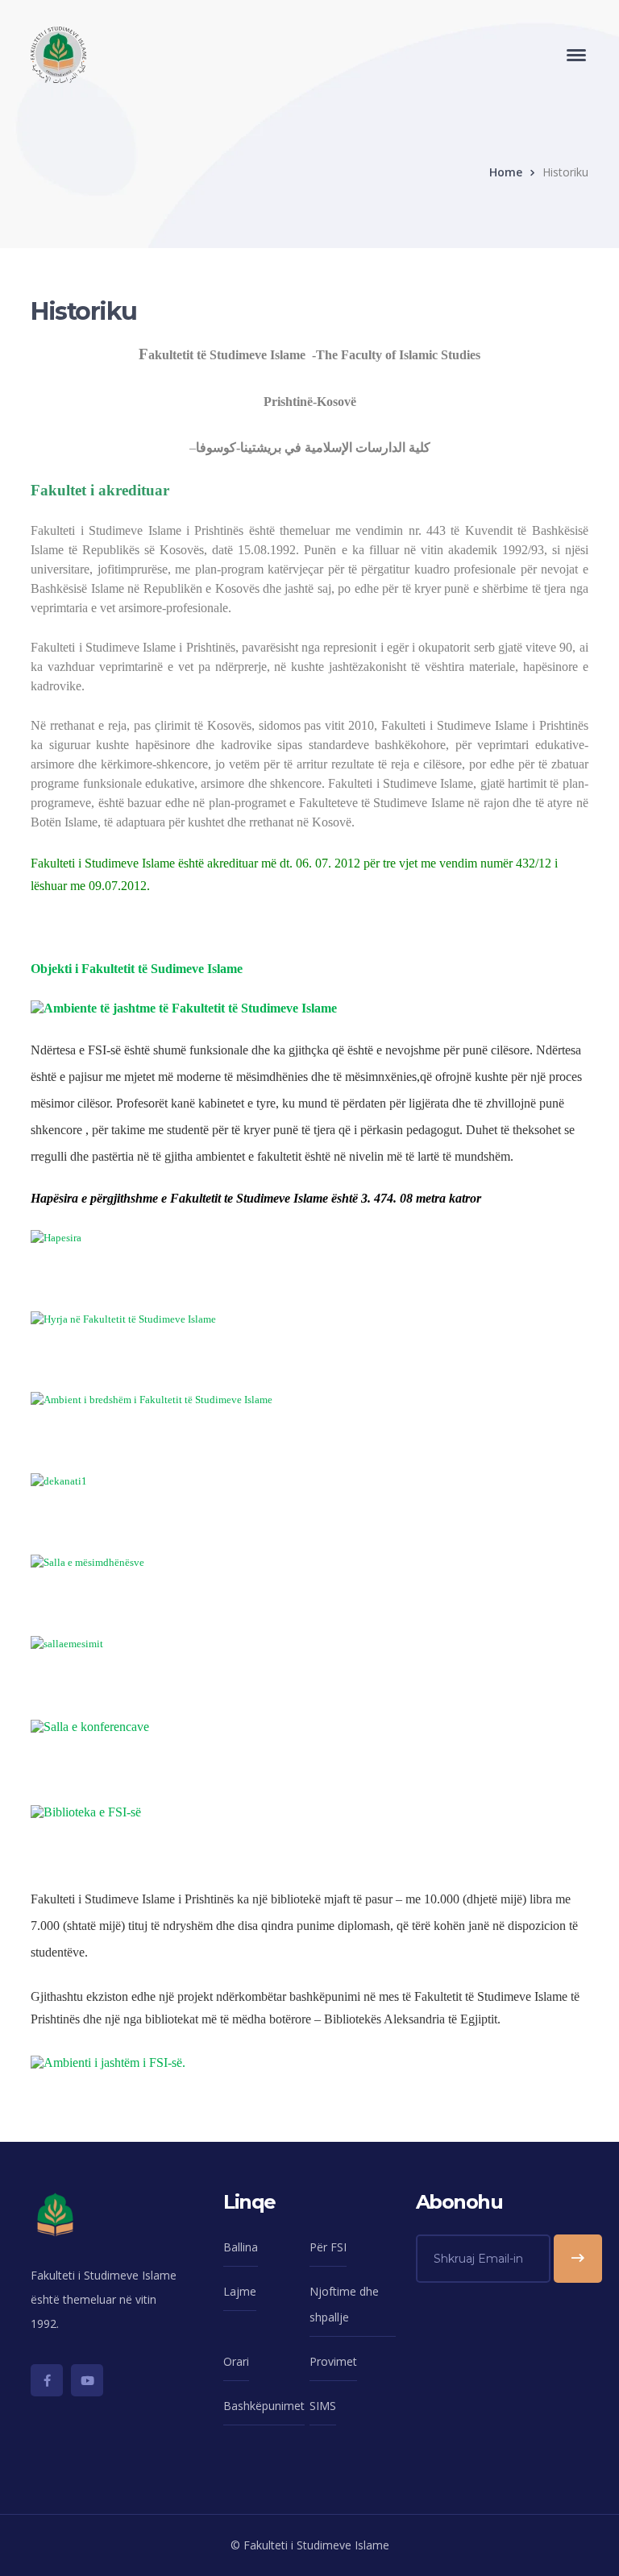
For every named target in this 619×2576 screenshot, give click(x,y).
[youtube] (87, 2380)
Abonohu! (578, 2259)
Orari (236, 2361)
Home (506, 172)
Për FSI (328, 2247)
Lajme (240, 2291)
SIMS (323, 2406)
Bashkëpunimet (264, 2406)
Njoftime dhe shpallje (344, 2304)
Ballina (241, 2247)
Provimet (333, 2361)
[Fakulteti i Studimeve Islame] (58, 54)
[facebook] (47, 2380)
